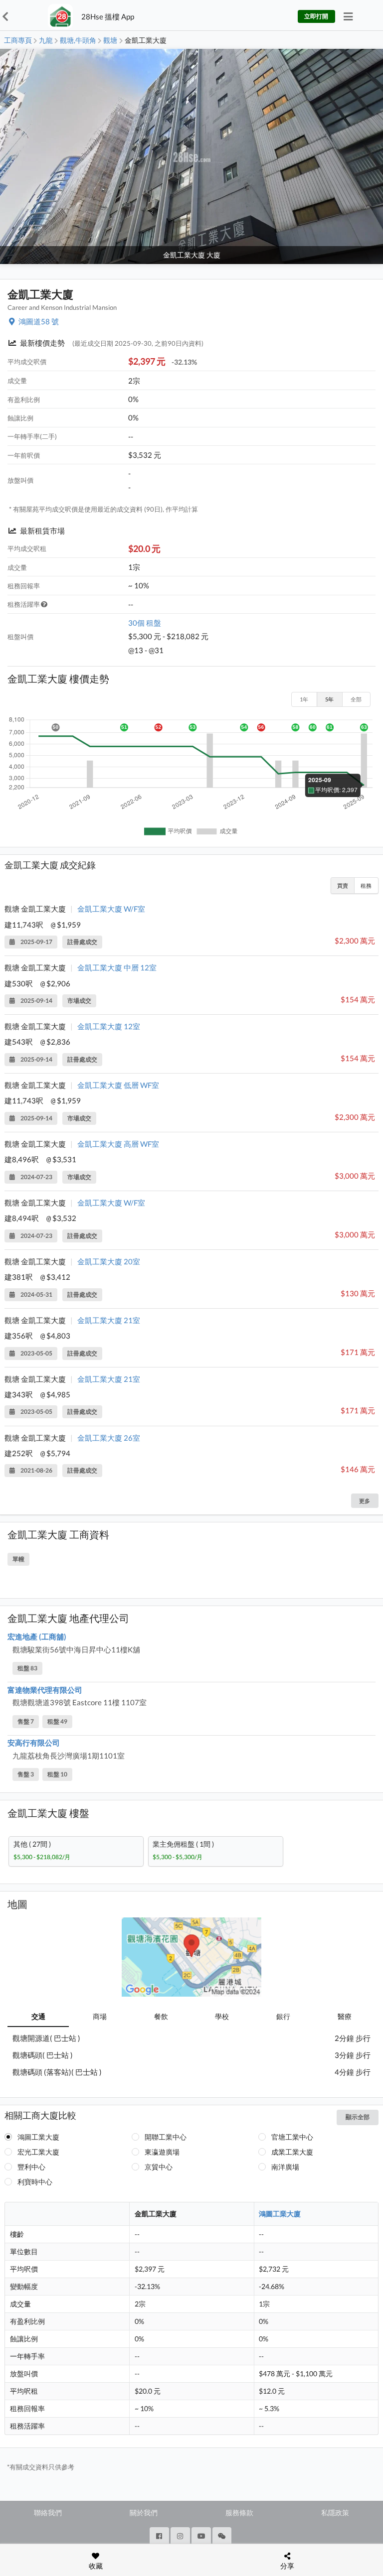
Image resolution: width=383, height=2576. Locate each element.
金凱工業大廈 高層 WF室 (118, 1144)
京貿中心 (159, 2167)
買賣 (343, 885)
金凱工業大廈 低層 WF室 (118, 1085)
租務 (366, 885)
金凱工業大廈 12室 (109, 1026)
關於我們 (144, 2512)
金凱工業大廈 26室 (109, 1438)
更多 (365, 1501)
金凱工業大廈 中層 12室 (117, 967)
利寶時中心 (35, 2182)
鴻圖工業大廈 (38, 2137)
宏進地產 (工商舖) (37, 1636)
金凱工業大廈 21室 (109, 1320)
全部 (356, 699)
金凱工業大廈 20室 (109, 1261)
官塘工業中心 (292, 2137)
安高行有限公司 (34, 1743)
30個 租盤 (145, 623)
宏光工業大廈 (38, 2152)
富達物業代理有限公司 (45, 1690)
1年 (304, 699)
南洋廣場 (285, 2167)
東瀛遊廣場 (162, 2152)
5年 (329, 699)
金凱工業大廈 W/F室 (111, 909)
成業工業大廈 (292, 2152)
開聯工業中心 (166, 2137)
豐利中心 (31, 2167)
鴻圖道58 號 (39, 321)
